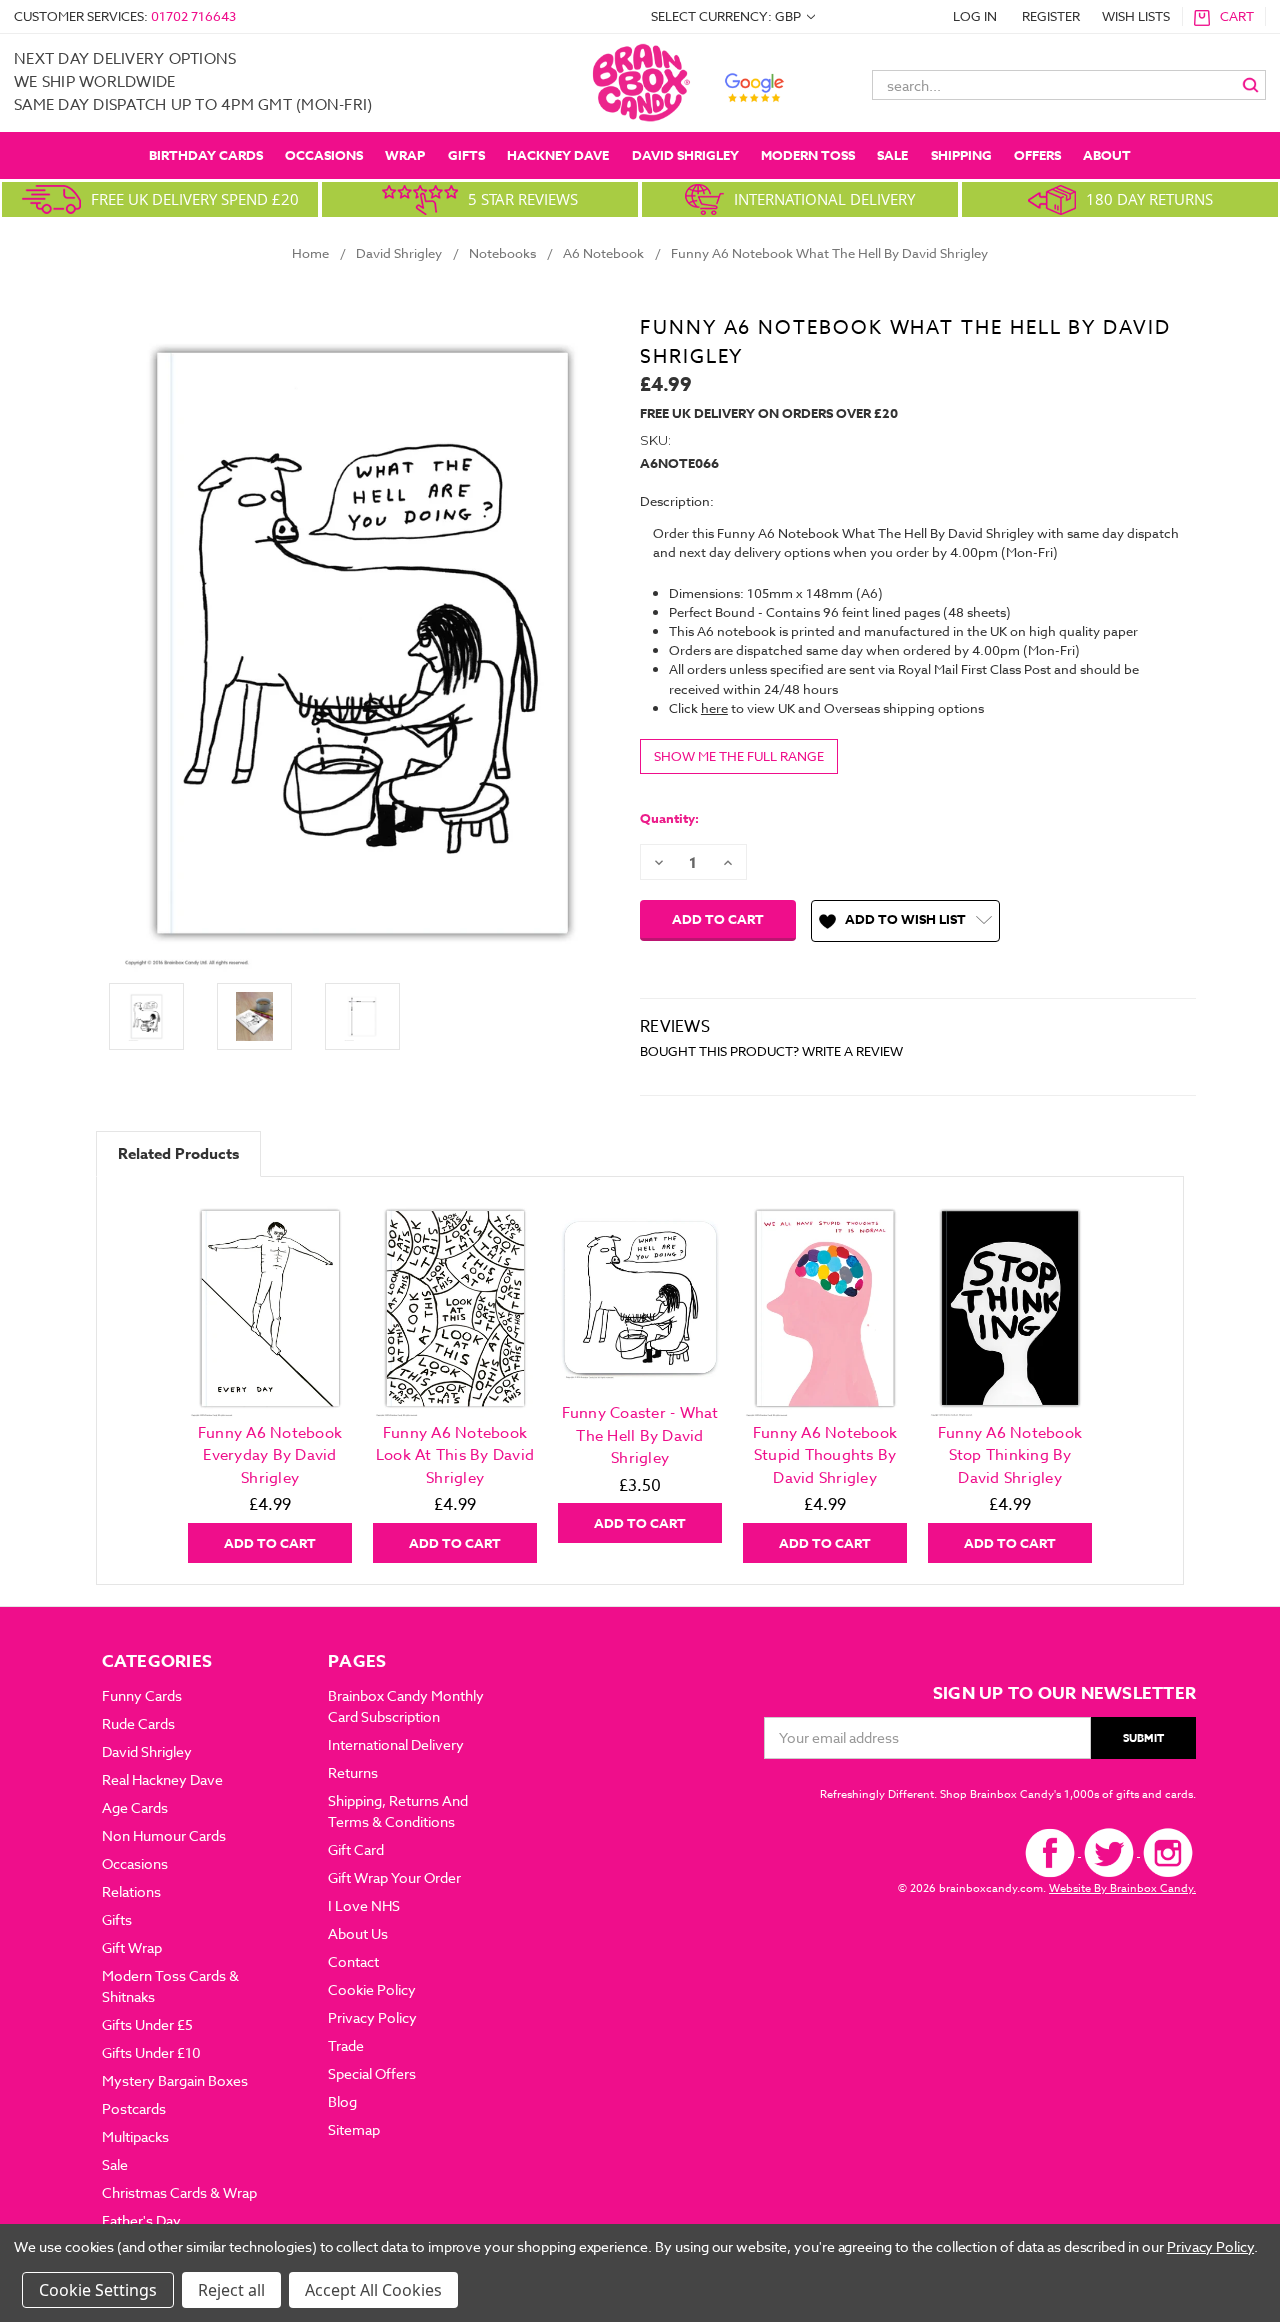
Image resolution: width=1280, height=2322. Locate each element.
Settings (126, 2290)
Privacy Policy (372, 2017)
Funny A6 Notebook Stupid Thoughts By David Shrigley (825, 1455)
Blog (342, 2101)
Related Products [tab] (178, 1153)
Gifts (466, 155)
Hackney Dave (558, 155)
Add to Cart (270, 1543)
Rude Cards (138, 1723)
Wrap (405, 155)
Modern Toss (808, 155)
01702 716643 (193, 16)
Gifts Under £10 (151, 2052)
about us (358, 1933)
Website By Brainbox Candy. (1122, 1888)
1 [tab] (641, 1576)
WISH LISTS (1136, 16)
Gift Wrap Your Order (394, 1877)
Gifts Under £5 (147, 2024)
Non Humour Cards (164, 1835)
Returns (353, 1772)
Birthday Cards (206, 155)
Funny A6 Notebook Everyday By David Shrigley (270, 1455)
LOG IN (975, 16)
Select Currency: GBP (727, 16)
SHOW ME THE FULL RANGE (739, 756)
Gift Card (356, 1849)
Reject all (231, 2290)
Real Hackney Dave (162, 1779)
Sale (892, 155)
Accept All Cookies (373, 2290)
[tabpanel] (270, 1380)
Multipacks (135, 2136)
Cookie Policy (372, 1989)
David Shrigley (685, 155)
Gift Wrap (132, 1947)
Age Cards (135, 1807)
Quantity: (669, 818)
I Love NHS (364, 1905)
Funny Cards (142, 1695)
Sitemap (354, 2129)
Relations (131, 1891)
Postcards (134, 2108)
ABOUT (1107, 155)
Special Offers (372, 2073)
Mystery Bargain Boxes (175, 2080)
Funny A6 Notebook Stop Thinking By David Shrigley (1010, 1455)
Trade (346, 2045)
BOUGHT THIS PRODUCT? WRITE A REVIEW (771, 1051)
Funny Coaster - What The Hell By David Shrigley (640, 1435)
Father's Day (141, 2220)
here (714, 708)
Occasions (324, 155)
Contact (353, 1961)
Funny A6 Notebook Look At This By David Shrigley (455, 1455)
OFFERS (1037, 155)
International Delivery (396, 1744)
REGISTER (1051, 16)
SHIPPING (961, 155)
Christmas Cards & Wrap (179, 2192)
